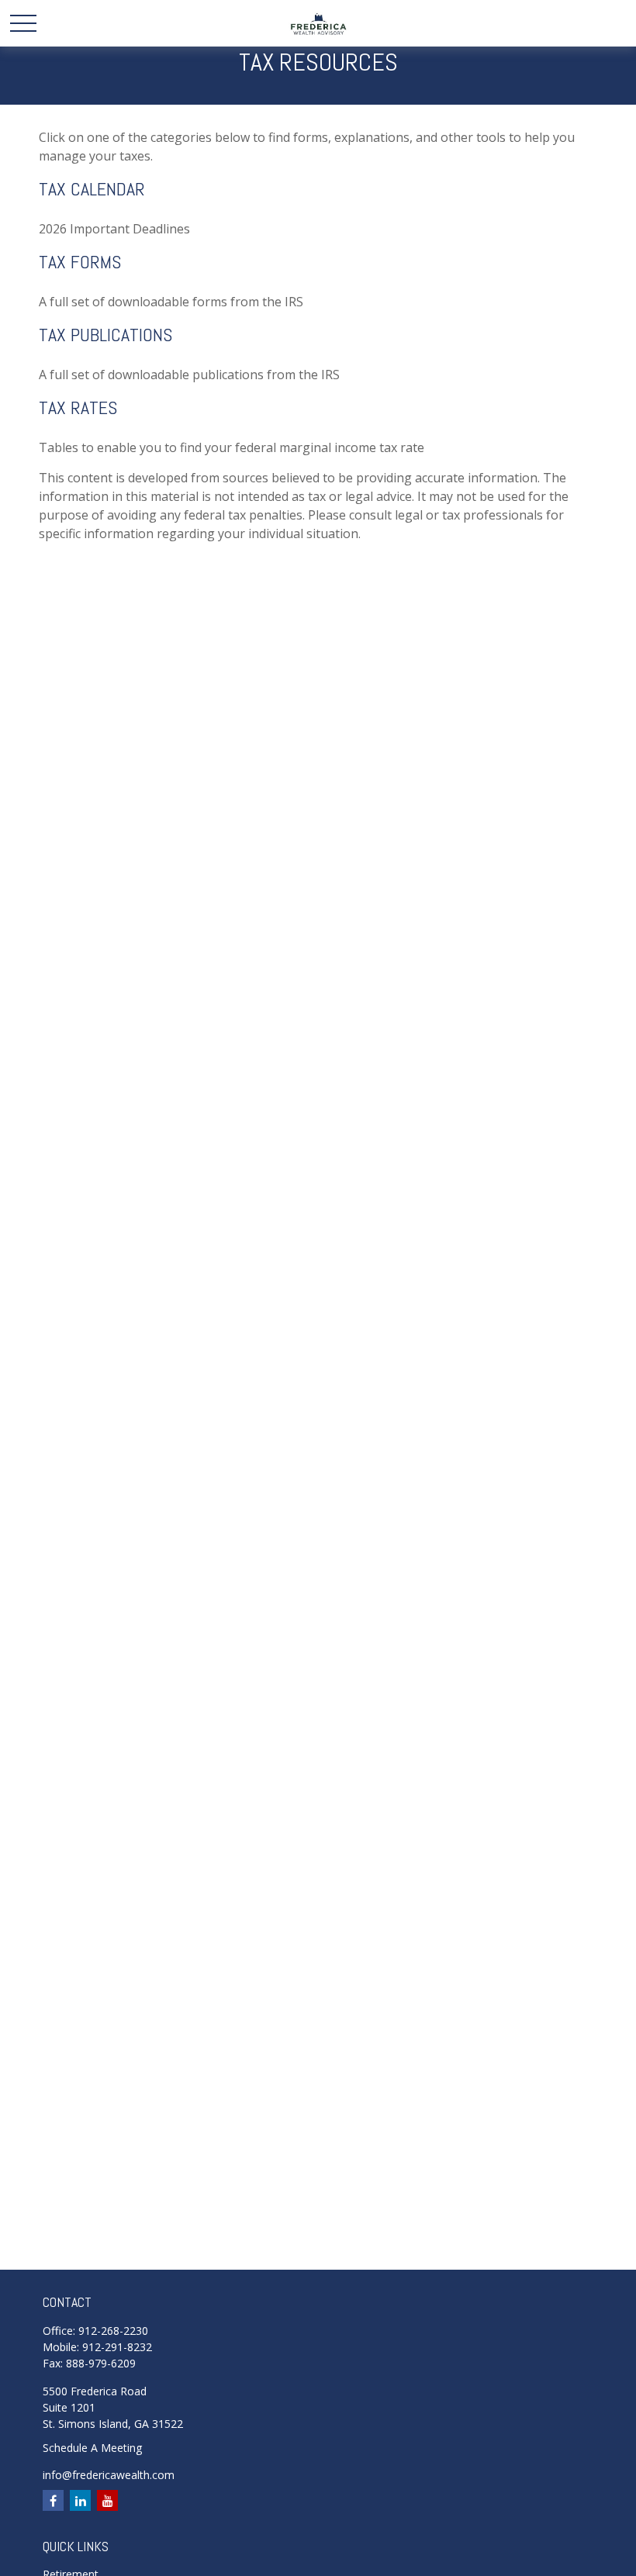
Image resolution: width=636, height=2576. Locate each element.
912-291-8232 (117, 2347)
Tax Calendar (92, 189)
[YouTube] (107, 2500)
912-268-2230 (113, 2331)
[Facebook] (53, 2500)
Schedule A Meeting (92, 2448)
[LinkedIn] (80, 2500)
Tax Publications (105, 335)
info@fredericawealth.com (109, 2475)
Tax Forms (80, 262)
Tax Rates (78, 407)
